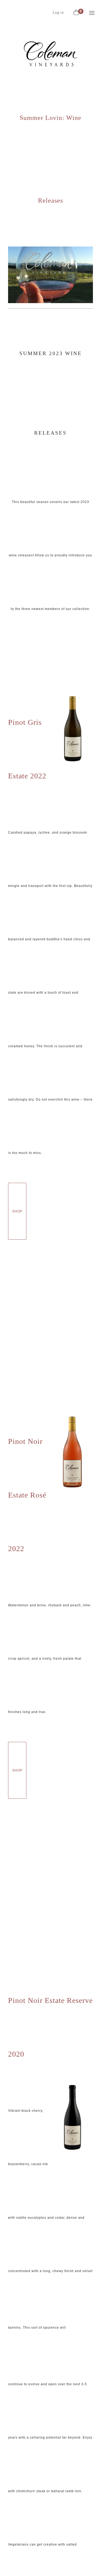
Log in (58, 13)
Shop (17, 1211)
